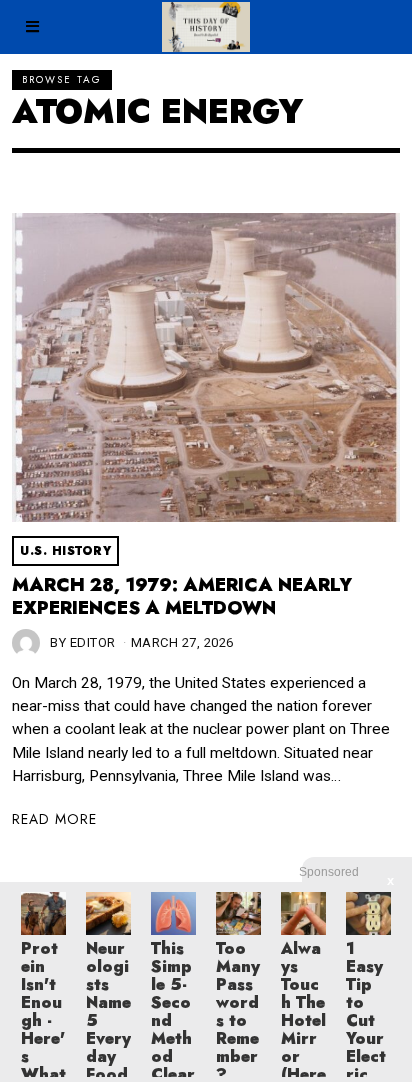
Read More (54, 819)
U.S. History (65, 551)
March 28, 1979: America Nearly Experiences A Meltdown (182, 597)
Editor (93, 642)
